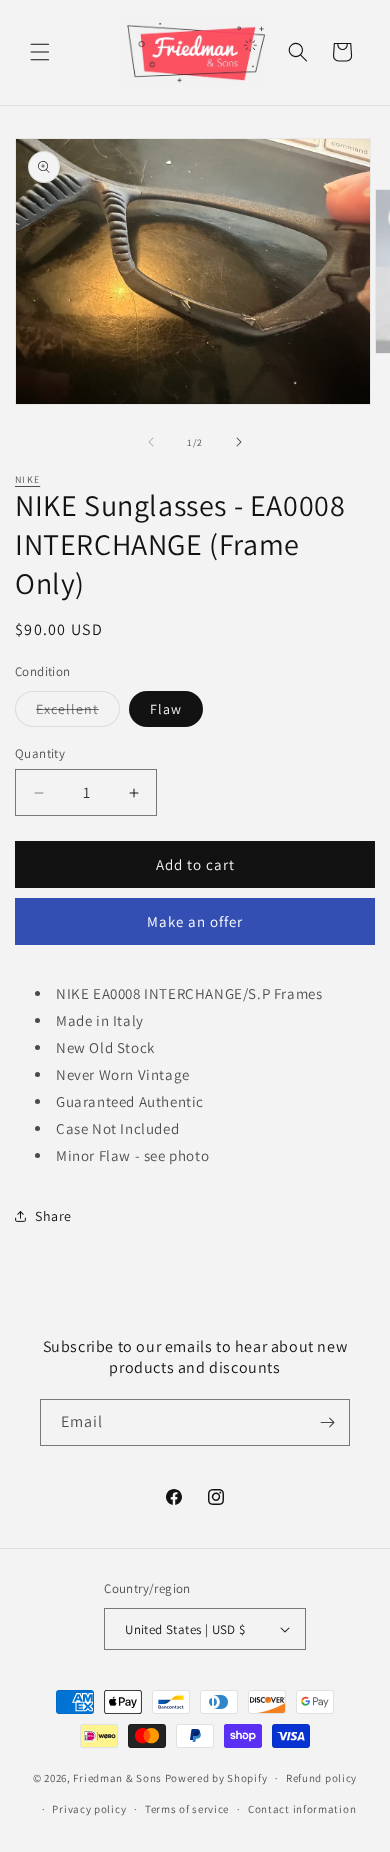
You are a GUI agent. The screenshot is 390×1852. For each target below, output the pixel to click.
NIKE (27, 479)
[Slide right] (239, 442)
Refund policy (321, 1778)
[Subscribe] (327, 1422)
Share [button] (53, 1216)
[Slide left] (151, 442)
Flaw (166, 709)
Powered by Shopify (216, 1778)
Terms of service (187, 1809)
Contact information (302, 1809)
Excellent (78, 713)
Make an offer (195, 921)
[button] (40, 52)
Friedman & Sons (117, 1778)
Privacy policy (89, 1809)
